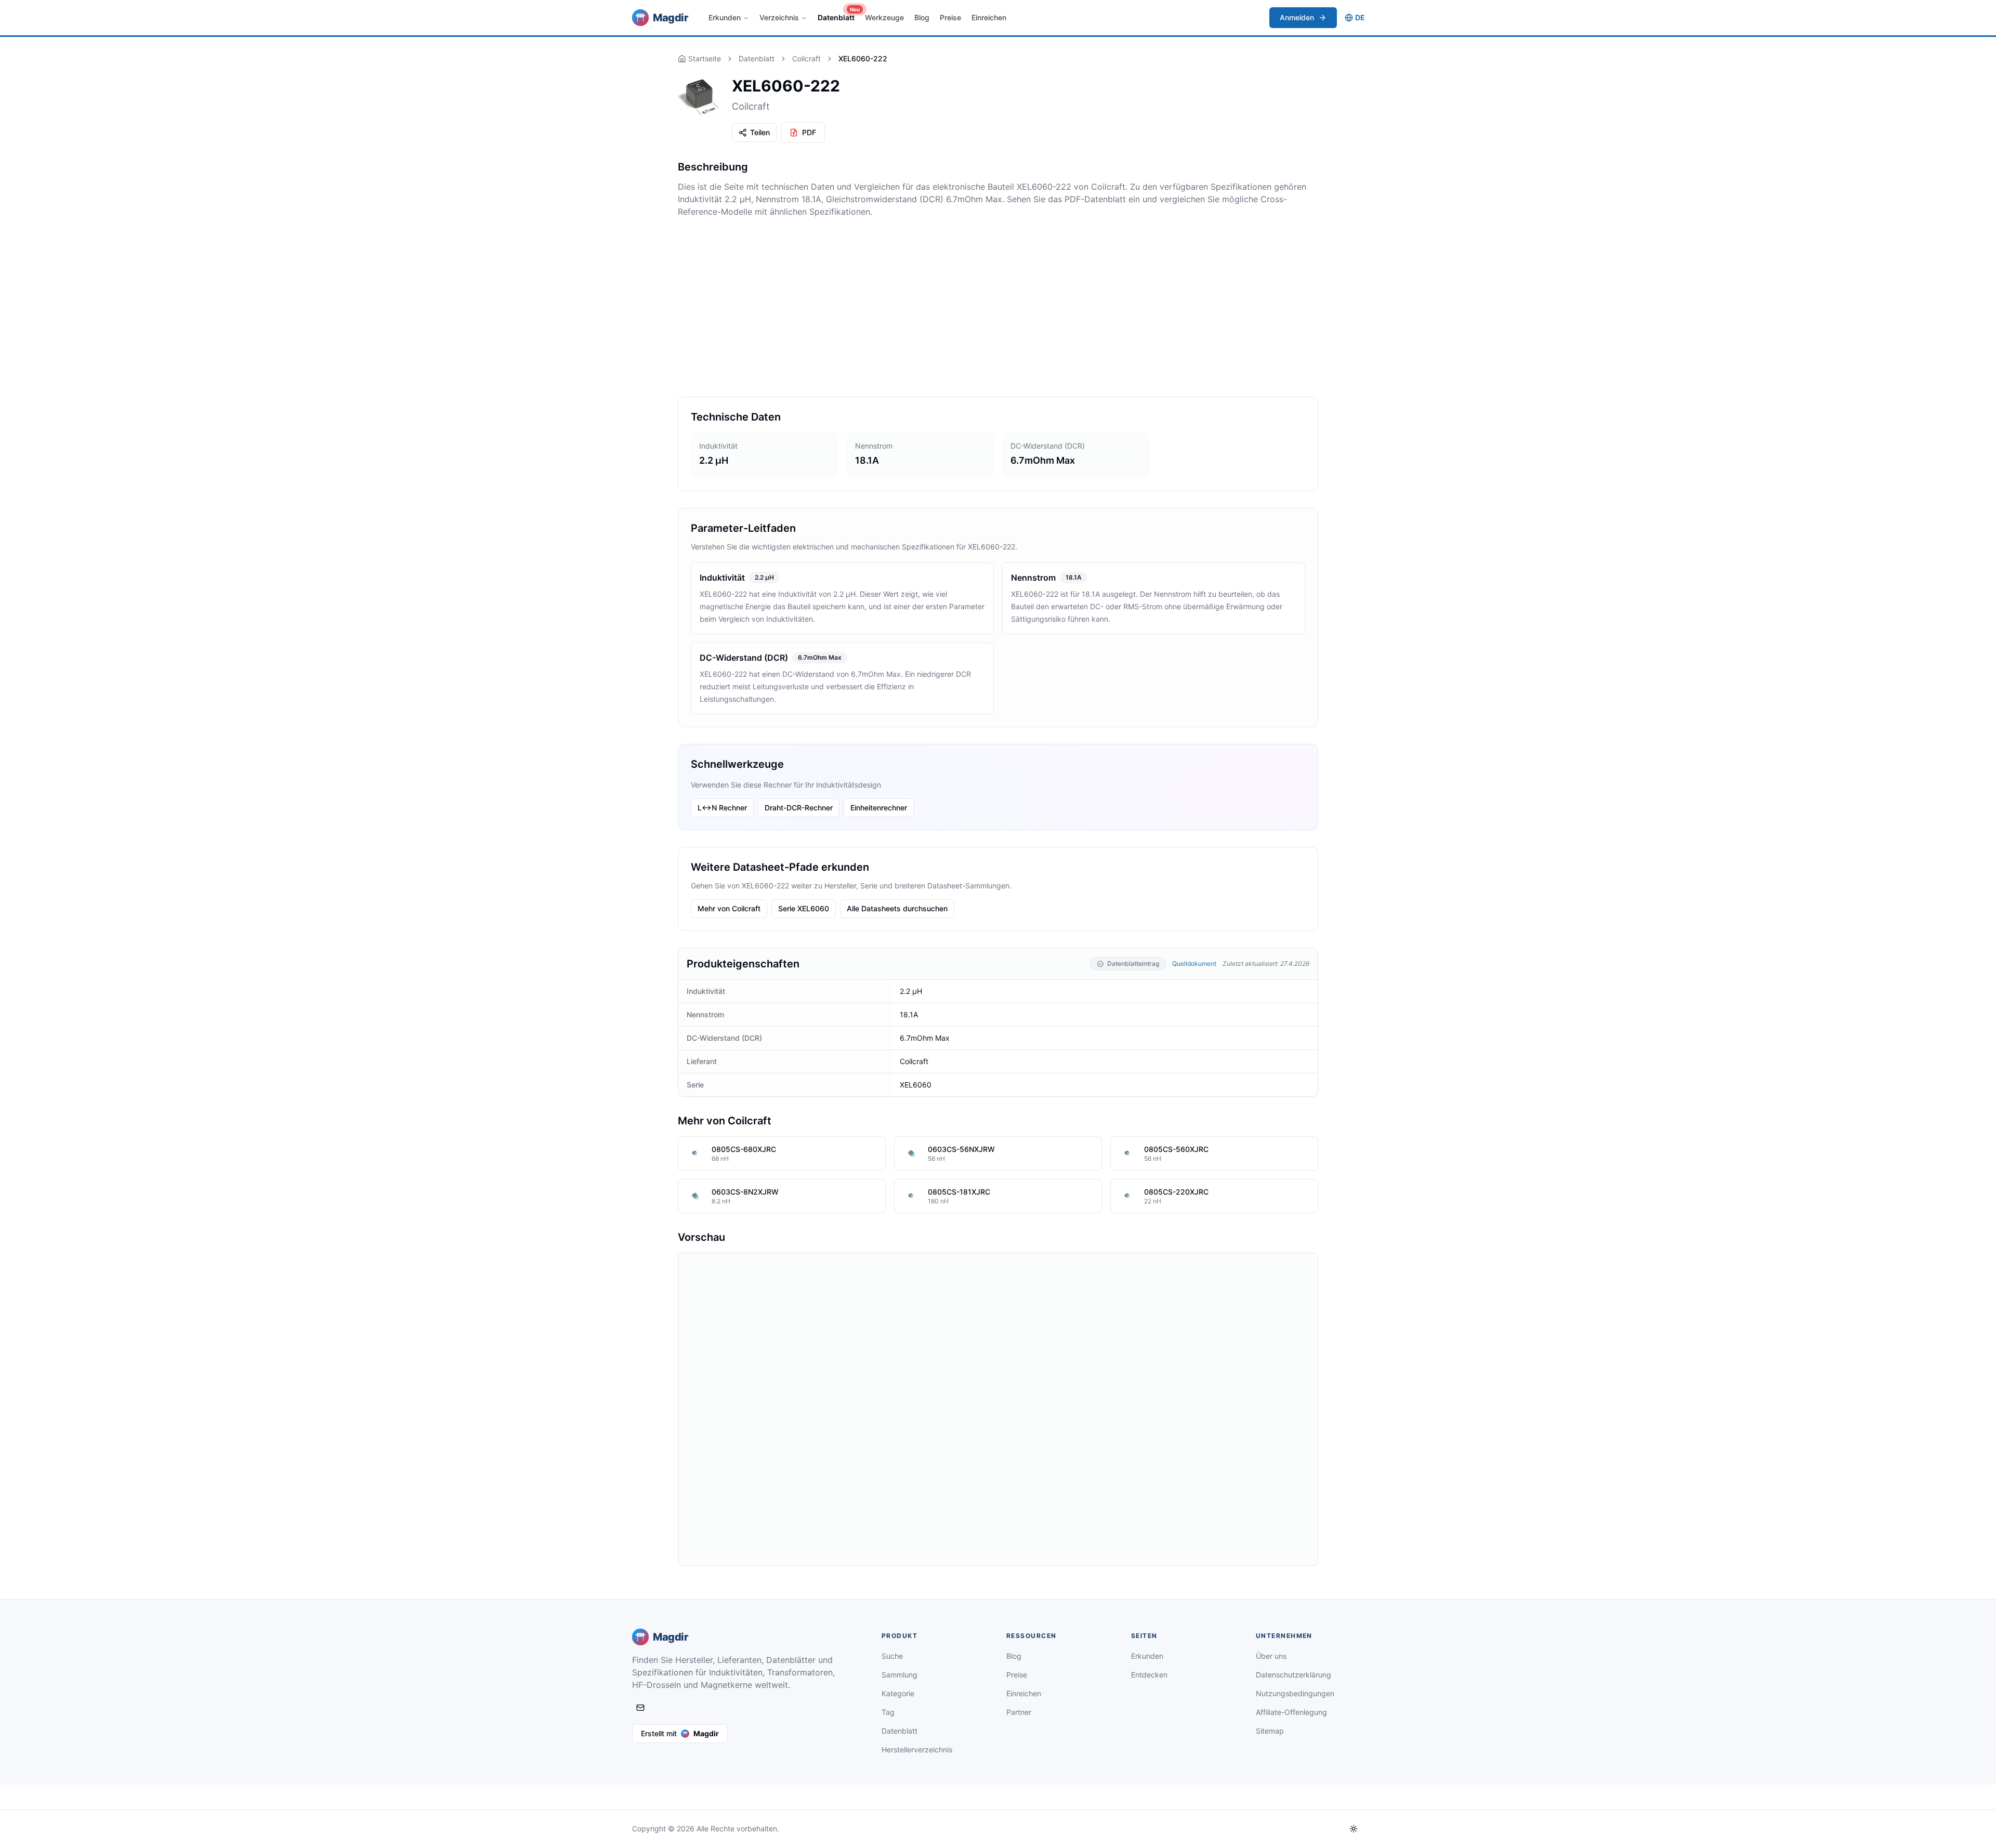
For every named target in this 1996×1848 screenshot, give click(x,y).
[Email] (640, 1708)
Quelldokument (1194, 964)
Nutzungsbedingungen (1295, 1693)
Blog (922, 17)
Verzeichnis (779, 17)
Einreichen (989, 17)
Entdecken (1149, 1675)
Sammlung (899, 1675)
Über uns (1271, 1656)
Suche (892, 1656)
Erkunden (725, 17)
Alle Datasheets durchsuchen (897, 908)
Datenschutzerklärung (1294, 1675)
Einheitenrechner (879, 808)
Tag (888, 1712)
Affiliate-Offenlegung (1291, 1712)
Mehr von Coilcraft (729, 908)
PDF (809, 132)
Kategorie (898, 1693)
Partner (1019, 1712)
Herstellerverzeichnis (917, 1749)
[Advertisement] (998, 307)
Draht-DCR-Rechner (799, 808)
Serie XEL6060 (804, 908)
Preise (950, 17)
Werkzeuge (884, 17)
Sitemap (1270, 1731)
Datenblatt (838, 15)
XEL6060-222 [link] (863, 58)
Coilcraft (806, 58)
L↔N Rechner (722, 808)
